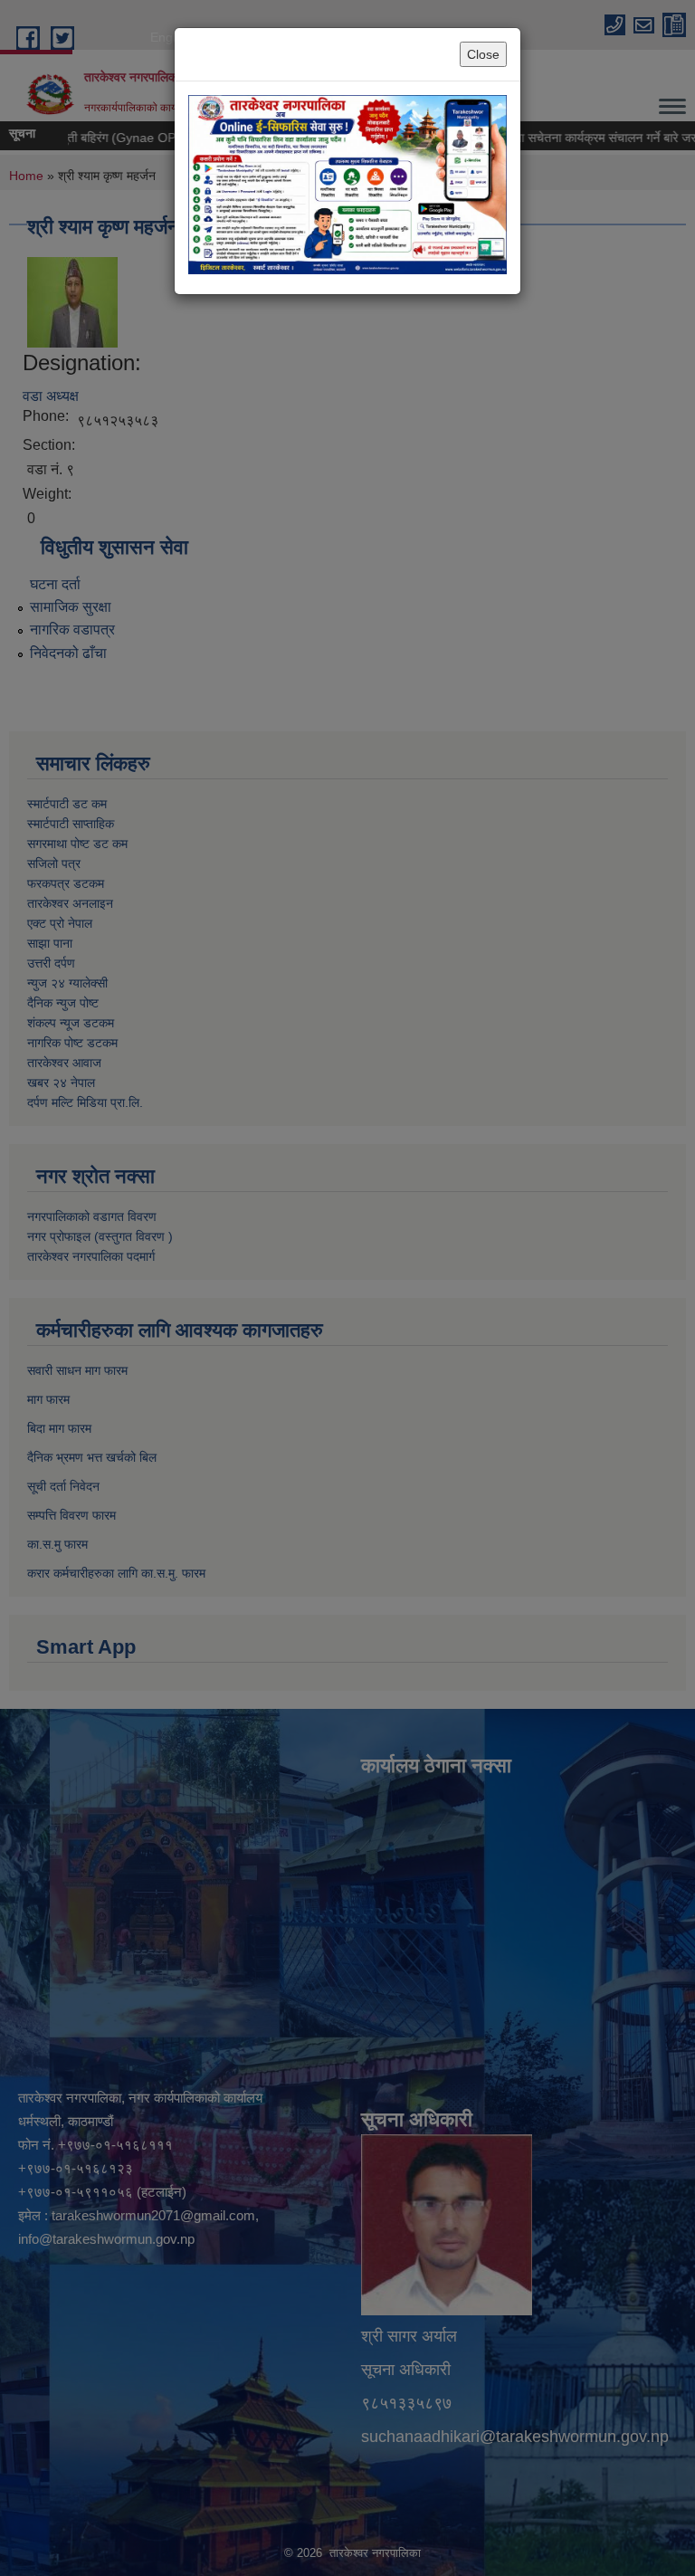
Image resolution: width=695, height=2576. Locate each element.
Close (483, 54)
